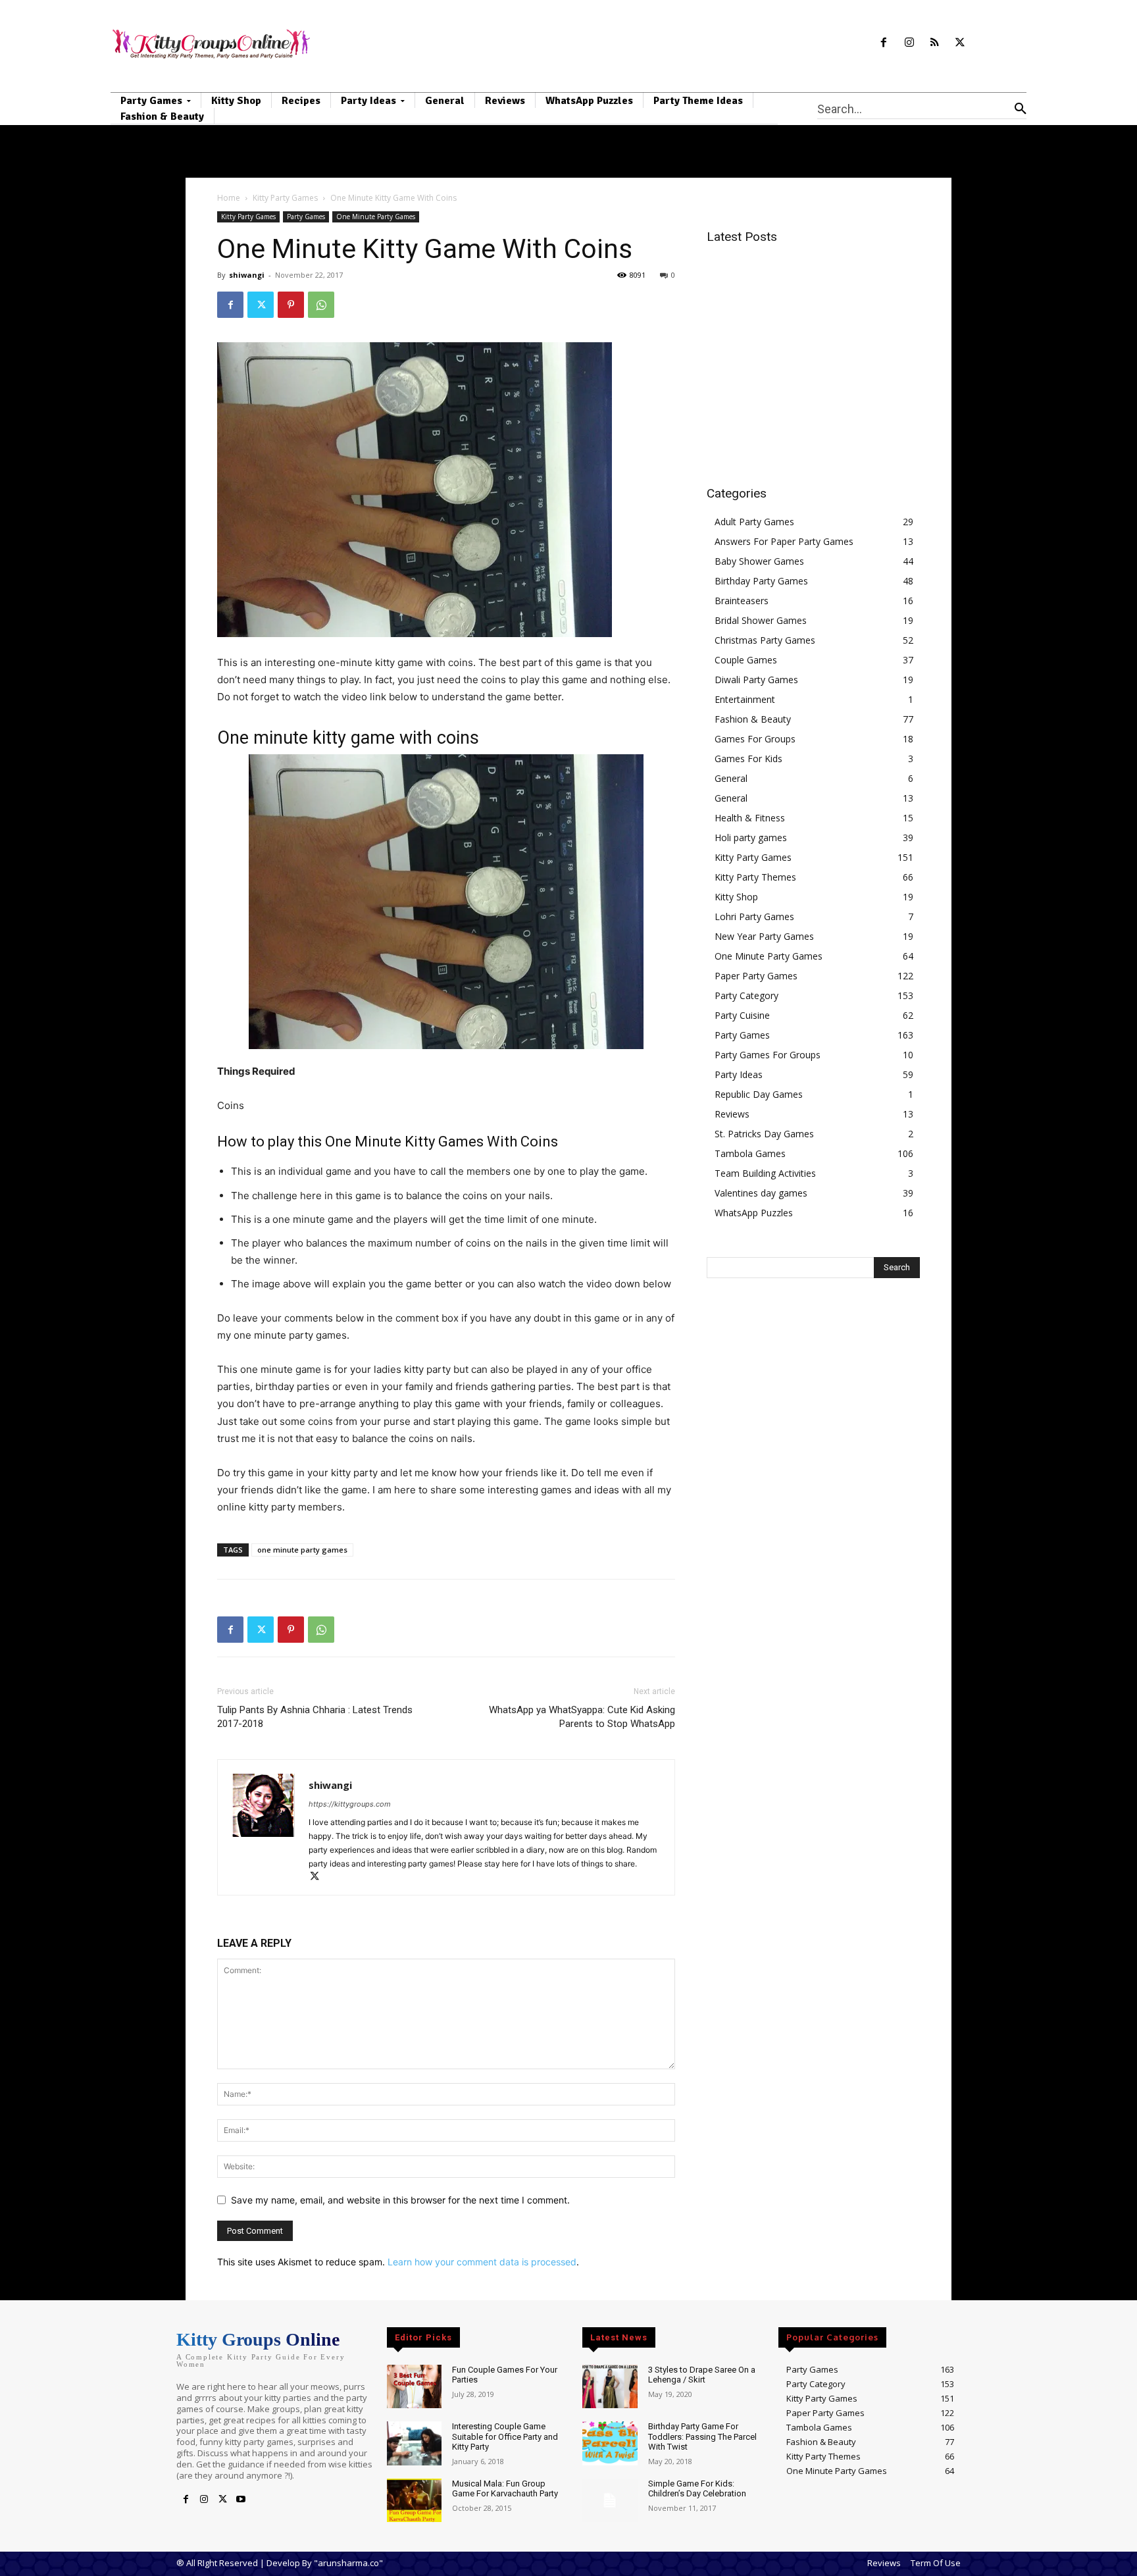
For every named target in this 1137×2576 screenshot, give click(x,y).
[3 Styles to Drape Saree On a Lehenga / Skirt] (610, 2387)
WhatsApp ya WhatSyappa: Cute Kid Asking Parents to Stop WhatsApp (582, 1717)
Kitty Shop (736, 897)
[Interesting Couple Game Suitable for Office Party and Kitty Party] (414, 2443)
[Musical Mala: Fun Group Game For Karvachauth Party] (414, 2501)
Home (229, 198)
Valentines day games (761, 1193)
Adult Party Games (754, 522)
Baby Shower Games (759, 561)
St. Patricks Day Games (764, 1134)
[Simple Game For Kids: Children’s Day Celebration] (610, 2501)
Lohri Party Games (754, 916)
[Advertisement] (817, 348)
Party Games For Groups (768, 1055)
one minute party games (302, 1550)
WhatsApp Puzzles (754, 1213)
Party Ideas (739, 1074)
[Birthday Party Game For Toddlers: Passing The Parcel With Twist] (610, 2443)
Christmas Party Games (765, 640)
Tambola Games (750, 1153)
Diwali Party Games (756, 680)
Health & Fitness (750, 818)
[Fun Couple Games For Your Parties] (414, 2387)
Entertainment (745, 699)
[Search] (1021, 109)
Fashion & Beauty (753, 719)
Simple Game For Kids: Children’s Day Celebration (697, 2489)
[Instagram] (909, 43)
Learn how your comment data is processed (482, 2262)
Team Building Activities (765, 1173)
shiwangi (247, 275)
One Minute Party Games (376, 217)
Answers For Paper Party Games (784, 541)
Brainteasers (742, 601)
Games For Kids (748, 759)
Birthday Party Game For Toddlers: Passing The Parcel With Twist (702, 2436)
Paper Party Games (756, 976)
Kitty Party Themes (755, 877)
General (731, 778)
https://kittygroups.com (350, 1804)
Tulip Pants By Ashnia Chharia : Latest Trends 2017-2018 (315, 1717)
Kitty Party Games (285, 198)
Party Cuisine (742, 1015)
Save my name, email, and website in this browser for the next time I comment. (400, 2200)
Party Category (746, 995)
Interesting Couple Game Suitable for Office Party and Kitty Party (505, 2436)
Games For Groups (755, 739)
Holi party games (751, 837)
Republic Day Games (759, 1094)
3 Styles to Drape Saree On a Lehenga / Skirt (702, 2375)
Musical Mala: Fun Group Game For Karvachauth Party (505, 2489)
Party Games (306, 217)
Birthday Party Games (761, 581)
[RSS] (935, 43)
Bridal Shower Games (761, 620)
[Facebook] (883, 43)
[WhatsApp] (321, 305)
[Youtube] (241, 2500)
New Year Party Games (764, 936)
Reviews (732, 1114)
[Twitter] (960, 43)
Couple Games (746, 660)
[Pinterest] (291, 305)
